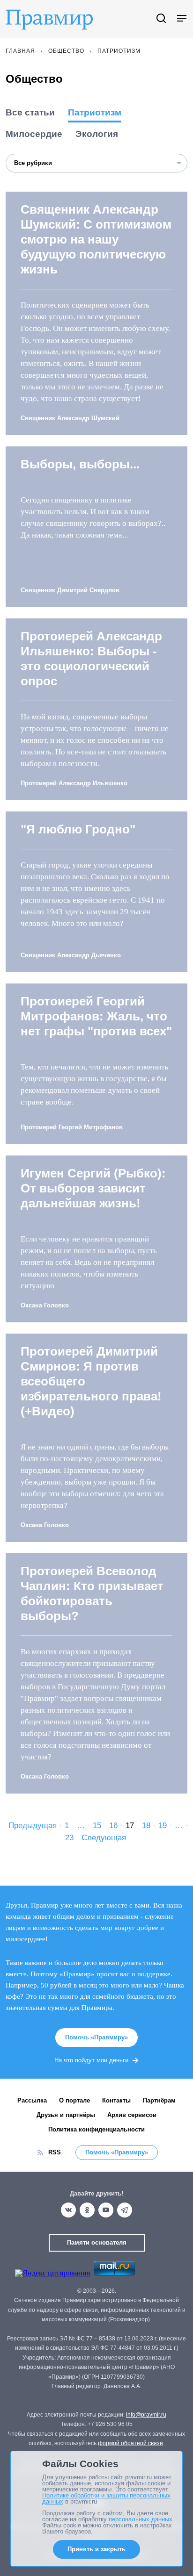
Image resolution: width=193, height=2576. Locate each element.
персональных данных (141, 2519)
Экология (97, 134)
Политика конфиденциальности (96, 2129)
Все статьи (30, 112)
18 (146, 1826)
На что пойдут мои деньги (91, 2060)
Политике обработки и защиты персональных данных (106, 2498)
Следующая (104, 1838)
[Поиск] (161, 19)
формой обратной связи (130, 2443)
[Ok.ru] (87, 2210)
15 (97, 1826)
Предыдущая (33, 1826)
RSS (55, 2152)
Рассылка (32, 2100)
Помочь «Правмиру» (96, 2037)
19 (163, 1826)
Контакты (116, 2100)
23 (69, 1838)
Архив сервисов (132, 2115)
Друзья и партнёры (66, 2115)
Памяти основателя (97, 2242)
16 (113, 1826)
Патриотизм (95, 112)
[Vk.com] (68, 2210)
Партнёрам (159, 2100)
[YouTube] (106, 2210)
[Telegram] (125, 2210)
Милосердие (34, 134)
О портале (74, 2100)
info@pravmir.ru (146, 2415)
